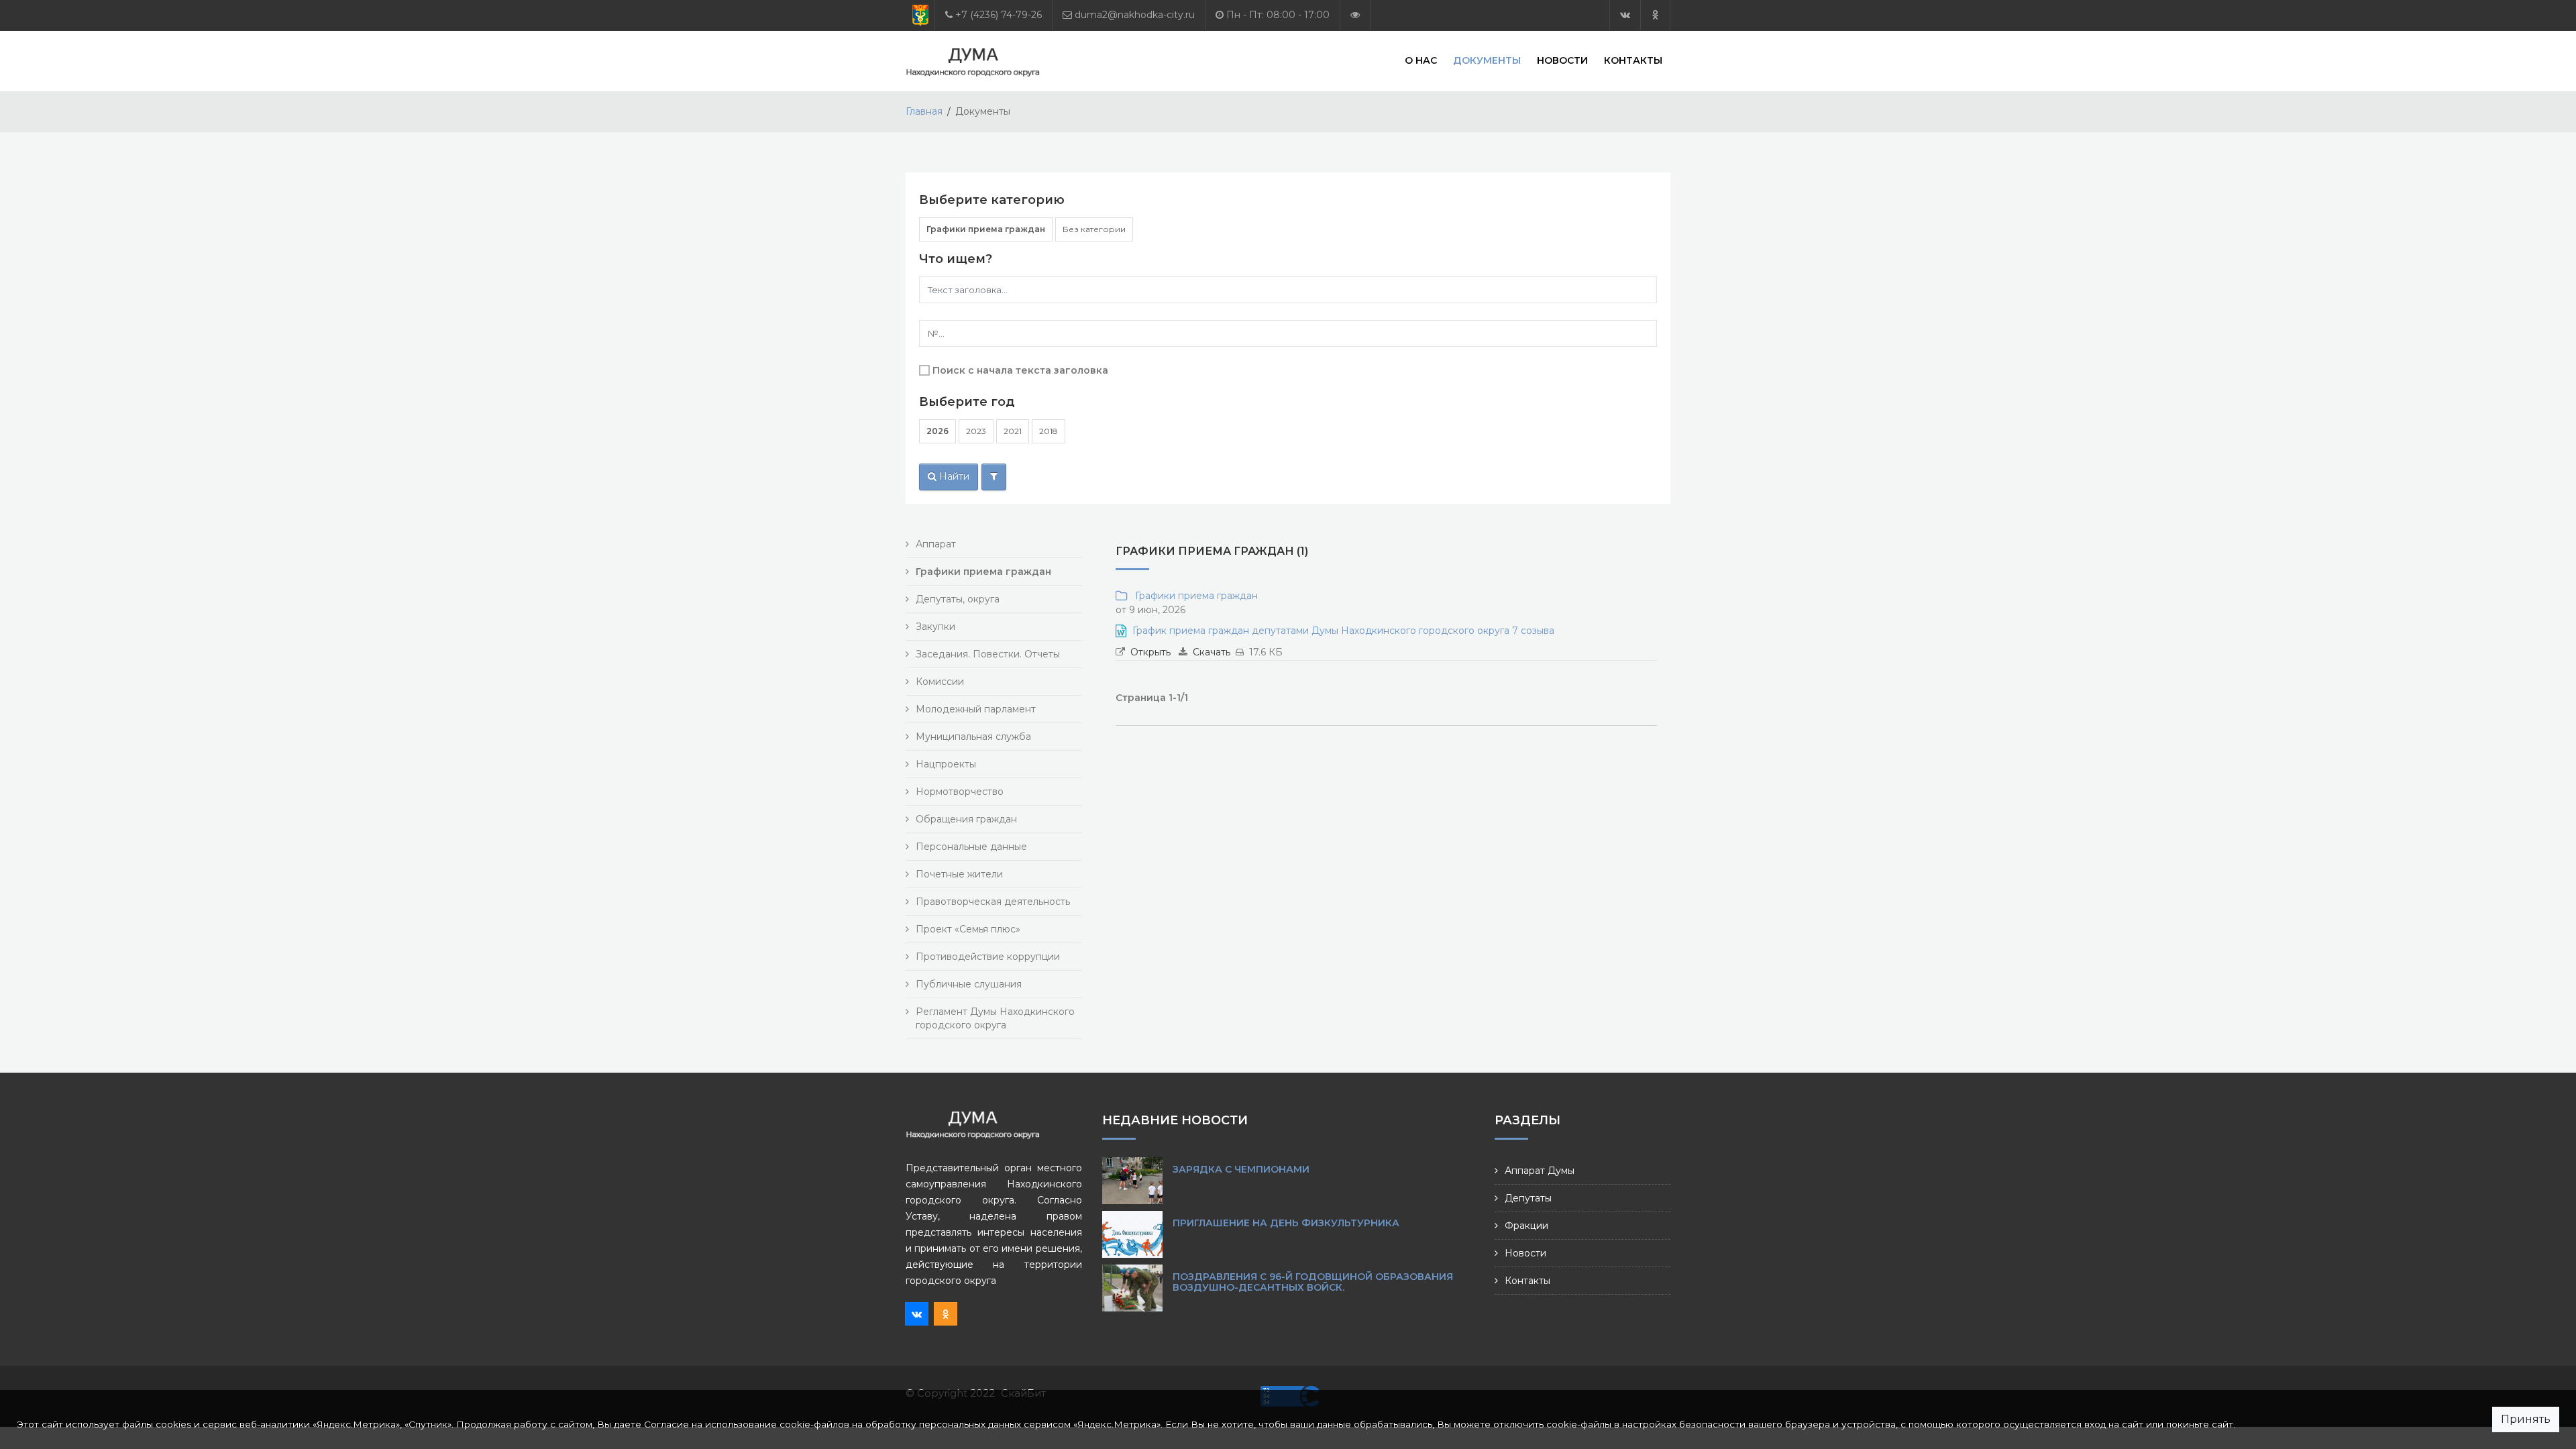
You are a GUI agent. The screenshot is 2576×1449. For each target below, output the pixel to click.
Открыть (1150, 652)
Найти (953, 476)
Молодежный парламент (976, 709)
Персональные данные (971, 847)
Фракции (1526, 1226)
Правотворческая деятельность (993, 902)
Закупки (935, 627)
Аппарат (936, 544)
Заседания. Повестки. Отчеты (988, 654)
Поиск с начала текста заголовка (1020, 370)
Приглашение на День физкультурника (1286, 1223)
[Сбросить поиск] (994, 477)
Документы (1487, 60)
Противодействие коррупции (988, 957)
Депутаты (1528, 1198)
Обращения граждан (966, 819)
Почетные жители (959, 874)
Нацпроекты (946, 764)
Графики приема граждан (986, 229)
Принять (2526, 1419)
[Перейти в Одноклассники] (1655, 15)
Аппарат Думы (1540, 1171)
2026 (937, 431)
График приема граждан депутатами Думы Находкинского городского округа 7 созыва (1343, 631)
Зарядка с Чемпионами (1241, 1169)
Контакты (1633, 60)
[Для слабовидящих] (1355, 15)
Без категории (1094, 229)
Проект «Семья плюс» (968, 929)
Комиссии (940, 682)
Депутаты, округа (958, 599)
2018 (1049, 431)
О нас (1421, 60)
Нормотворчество (960, 792)
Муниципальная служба (973, 737)
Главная (924, 111)
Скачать (1212, 652)
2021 (1013, 431)
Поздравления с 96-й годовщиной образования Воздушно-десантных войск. (1313, 1282)
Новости (1562, 60)
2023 (976, 431)
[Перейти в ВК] (1625, 15)
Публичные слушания (969, 984)
